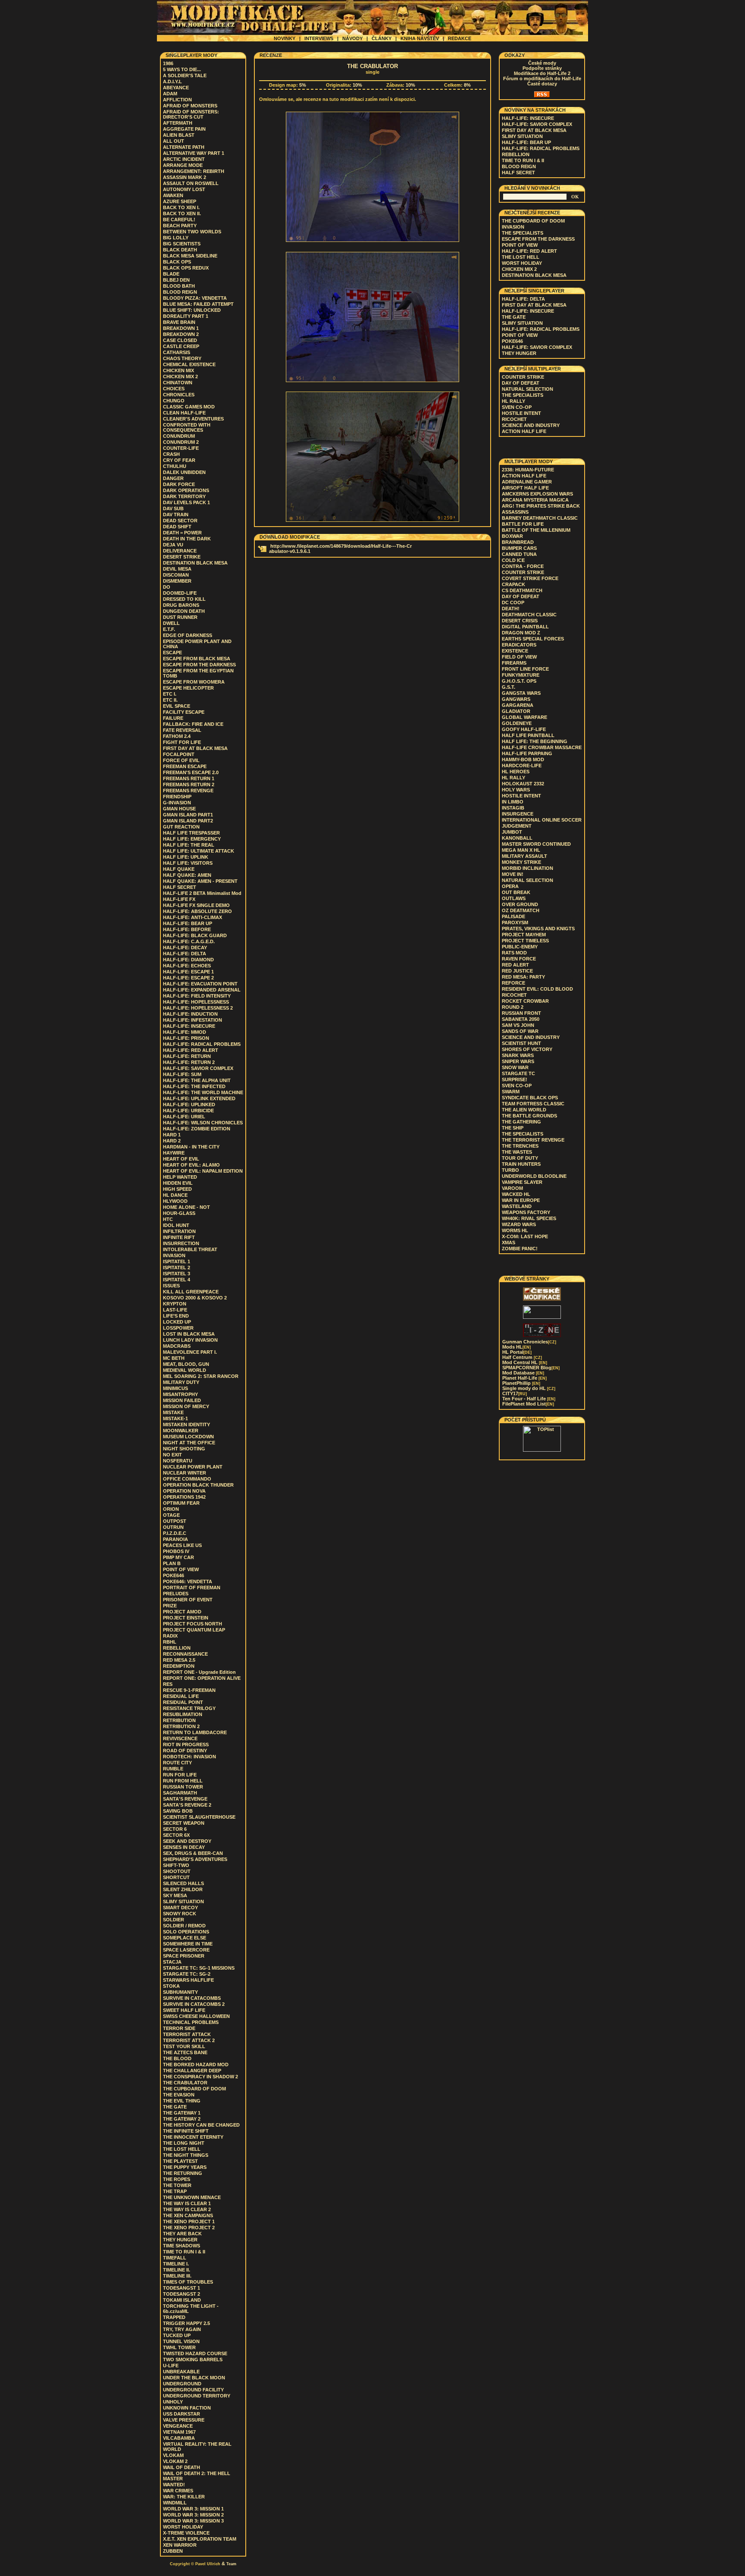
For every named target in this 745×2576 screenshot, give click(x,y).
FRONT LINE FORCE (525, 669)
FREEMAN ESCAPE (185, 766)
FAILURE (173, 718)
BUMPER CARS (519, 548)
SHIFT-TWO (176, 1865)
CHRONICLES (179, 395)
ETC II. (170, 700)
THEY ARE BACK (182, 2234)
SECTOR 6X (176, 1835)
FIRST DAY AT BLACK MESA (195, 748)
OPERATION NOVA (184, 1491)
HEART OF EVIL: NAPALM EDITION (203, 1171)
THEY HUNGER (180, 2240)
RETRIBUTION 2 (181, 1726)
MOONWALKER (181, 1431)
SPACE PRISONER (184, 1956)
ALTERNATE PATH (184, 147)
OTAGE (171, 1515)
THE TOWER (177, 2185)
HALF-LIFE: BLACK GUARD (195, 935)
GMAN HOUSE (179, 809)
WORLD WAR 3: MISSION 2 (193, 2515)
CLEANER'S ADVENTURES (193, 419)
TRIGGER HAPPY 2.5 (186, 2323)
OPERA (510, 886)
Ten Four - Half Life (529, 1399)
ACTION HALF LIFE (524, 431)
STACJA (172, 1962)
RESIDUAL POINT (183, 1702)
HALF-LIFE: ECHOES (187, 966)
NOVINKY (285, 38)
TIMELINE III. (177, 2276)
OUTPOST (175, 1521)
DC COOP (513, 602)
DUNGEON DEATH (184, 611)
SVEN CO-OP (517, 407)
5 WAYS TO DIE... (182, 69)
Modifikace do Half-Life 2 (542, 73)
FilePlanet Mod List (528, 1404)
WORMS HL (515, 1230)
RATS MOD (514, 953)
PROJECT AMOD (182, 1612)
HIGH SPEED (177, 1189)
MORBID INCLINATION (527, 868)
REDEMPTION (179, 1666)
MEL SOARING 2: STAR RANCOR (201, 1376)
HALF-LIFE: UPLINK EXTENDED (199, 1098)
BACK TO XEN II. (182, 213)
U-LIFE (171, 2366)
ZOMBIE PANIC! (520, 1249)
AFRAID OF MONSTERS (190, 106)
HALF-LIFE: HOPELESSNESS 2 (198, 1008)
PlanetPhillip (521, 1383)
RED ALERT (515, 965)
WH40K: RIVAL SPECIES (529, 1218)
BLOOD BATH (179, 286)
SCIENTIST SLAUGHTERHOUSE (199, 1817)
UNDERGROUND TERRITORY (197, 2396)
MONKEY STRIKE (521, 862)
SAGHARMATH (180, 1793)
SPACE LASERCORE (186, 1950)
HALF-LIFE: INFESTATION (193, 1020)
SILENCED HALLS (183, 1883)
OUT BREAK (516, 892)
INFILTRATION (179, 1231)
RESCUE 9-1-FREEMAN (189, 1690)
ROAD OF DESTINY (185, 1751)
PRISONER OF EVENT (188, 1600)
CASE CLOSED (180, 340)
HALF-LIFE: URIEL (184, 1117)
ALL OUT (174, 141)
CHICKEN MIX (178, 370)
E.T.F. (169, 629)
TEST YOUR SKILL (184, 2046)
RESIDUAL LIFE (181, 1696)
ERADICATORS (519, 645)
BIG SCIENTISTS (182, 244)
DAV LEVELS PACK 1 (186, 502)
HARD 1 (172, 1135)
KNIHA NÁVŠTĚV (420, 38)
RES (168, 1684)
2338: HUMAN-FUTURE (528, 470)
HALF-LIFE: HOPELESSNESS (196, 1002)
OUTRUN (173, 1527)
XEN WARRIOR (180, 2545)
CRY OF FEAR (179, 460)
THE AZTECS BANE (185, 2052)
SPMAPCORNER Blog (531, 1368)
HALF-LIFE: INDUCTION (190, 1014)
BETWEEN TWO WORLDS (192, 232)
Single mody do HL (529, 1388)
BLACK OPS (177, 262)
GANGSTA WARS (521, 693)
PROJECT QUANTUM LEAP (194, 1630)
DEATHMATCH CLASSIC (529, 615)
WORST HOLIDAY (183, 2527)
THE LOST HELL (182, 2149)
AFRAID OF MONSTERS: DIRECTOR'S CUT (191, 114)
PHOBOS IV (176, 1551)
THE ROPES (177, 2179)
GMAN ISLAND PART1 (188, 815)
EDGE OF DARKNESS (188, 635)
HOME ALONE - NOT (186, 1207)
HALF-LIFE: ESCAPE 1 (188, 972)
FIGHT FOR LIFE (182, 742)
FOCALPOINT (179, 754)
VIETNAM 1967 (179, 2432)
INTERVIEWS (319, 38)
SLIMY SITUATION (183, 1901)
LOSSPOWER (178, 1328)
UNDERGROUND (182, 2384)
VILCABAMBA (179, 2438)
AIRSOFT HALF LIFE (525, 488)
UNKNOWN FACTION (187, 2408)
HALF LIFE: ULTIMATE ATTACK (199, 851)
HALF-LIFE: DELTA (185, 954)
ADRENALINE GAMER (527, 482)
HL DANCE (175, 1195)
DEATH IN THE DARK (187, 539)
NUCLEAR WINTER (185, 1473)
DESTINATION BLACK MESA (195, 563)
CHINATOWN (178, 383)
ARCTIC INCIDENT (184, 159)
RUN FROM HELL (183, 1781)
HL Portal (517, 1352)
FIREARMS (514, 663)
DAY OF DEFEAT (521, 383)
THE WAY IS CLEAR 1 (187, 2203)
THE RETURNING (183, 2173)
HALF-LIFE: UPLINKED (189, 1104)
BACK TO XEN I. (181, 207)
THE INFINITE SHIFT (186, 2131)
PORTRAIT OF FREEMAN (192, 1588)
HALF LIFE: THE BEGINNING (535, 741)
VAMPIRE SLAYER (522, 1182)
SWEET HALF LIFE (184, 2010)
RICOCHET (514, 419)
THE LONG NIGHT (184, 2143)
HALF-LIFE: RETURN (187, 1056)
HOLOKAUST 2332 (523, 784)
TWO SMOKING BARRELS (193, 2360)
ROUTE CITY (177, 1763)
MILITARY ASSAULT (524, 856)
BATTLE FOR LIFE (523, 524)
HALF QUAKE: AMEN (187, 875)
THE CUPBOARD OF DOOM (194, 2089)
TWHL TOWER (179, 2347)
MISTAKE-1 (175, 1418)
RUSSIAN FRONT (521, 1013)
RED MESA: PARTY (523, 977)
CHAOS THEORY (182, 358)
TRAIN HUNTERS (521, 1164)
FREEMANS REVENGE (188, 791)
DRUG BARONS (181, 605)
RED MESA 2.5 (179, 1660)
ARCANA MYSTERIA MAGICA (535, 500)
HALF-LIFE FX (179, 899)
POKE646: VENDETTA (188, 1581)
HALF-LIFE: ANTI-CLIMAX (193, 917)
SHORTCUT (176, 1877)
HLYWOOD (175, 1201)
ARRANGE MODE (183, 165)
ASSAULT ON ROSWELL (191, 183)
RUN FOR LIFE (180, 1775)
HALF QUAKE (179, 869)
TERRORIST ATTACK (187, 2034)
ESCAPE (172, 653)
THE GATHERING (521, 1122)
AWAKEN (173, 195)
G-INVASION (177, 803)
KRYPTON (175, 1304)
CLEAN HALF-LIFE (184, 413)
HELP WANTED (180, 1177)
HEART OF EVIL (181, 1159)
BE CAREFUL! (179, 220)
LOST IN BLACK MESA (189, 1334)
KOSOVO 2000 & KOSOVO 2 (195, 1298)
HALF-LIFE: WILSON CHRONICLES (203, 1123)
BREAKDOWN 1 (181, 328)
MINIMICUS (175, 1388)
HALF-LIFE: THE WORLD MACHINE (203, 1092)
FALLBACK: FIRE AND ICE (193, 724)
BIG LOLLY (176, 238)
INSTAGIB (513, 808)
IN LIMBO (513, 802)
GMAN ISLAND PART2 (188, 821)
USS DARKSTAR (182, 2414)
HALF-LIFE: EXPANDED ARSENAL (202, 990)
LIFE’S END (176, 1316)
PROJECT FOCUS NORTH (193, 1624)
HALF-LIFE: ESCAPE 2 (188, 978)
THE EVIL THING (182, 2101)
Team (231, 2564)
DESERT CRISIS (520, 621)
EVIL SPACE (177, 706)
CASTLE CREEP (181, 346)
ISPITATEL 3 (177, 1274)
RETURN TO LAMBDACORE (195, 1732)
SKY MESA (175, 1895)
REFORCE (513, 983)
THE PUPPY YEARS (185, 2167)
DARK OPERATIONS (186, 490)
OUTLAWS (514, 898)
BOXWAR (512, 536)
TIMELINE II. (177, 2270)
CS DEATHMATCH (522, 590)
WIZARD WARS (519, 1224)
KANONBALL (517, 838)
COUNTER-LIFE (181, 448)
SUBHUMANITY (180, 1992)
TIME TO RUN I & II (184, 2252)
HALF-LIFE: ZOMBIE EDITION (197, 1129)
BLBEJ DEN (176, 280)
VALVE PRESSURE (184, 2420)
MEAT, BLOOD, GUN (186, 1364)
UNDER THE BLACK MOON (194, 2378)
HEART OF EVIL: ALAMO (191, 1165)
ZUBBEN (173, 2551)
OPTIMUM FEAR (181, 1503)
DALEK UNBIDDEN (184, 472)
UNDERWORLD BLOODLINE (534, 1176)
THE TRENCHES (520, 1146)
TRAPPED (174, 2317)
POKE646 (174, 1575)
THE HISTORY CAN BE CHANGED (201, 2125)
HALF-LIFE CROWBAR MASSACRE (542, 747)
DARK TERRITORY (184, 496)
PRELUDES (176, 1594)
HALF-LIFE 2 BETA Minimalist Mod (202, 893)
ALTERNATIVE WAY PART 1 (194, 153)
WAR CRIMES (178, 2491)
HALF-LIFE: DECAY (185, 948)
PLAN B (172, 1563)
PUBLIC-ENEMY (520, 947)
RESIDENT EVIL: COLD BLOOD (537, 989)
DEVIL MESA (177, 569)
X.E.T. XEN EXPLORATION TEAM (200, 2539)
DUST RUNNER (180, 617)
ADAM (170, 94)
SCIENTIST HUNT (521, 1043)
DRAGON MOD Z (521, 633)
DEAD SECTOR (180, 521)
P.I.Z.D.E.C (175, 1533)
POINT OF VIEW (181, 1569)
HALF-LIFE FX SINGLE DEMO (196, 905)
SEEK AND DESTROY (187, 1841)
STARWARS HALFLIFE (188, 1980)
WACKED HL (516, 1194)
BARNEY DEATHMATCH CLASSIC (540, 518)
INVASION (174, 1255)
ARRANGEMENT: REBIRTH (194, 171)
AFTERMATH (178, 123)
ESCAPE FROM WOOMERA (194, 682)
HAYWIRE (174, 1153)
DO (167, 587)
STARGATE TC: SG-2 (187, 1974)
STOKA (171, 1986)
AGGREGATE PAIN (184, 129)
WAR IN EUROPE (521, 1200)
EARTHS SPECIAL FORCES (533, 639)
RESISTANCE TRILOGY (189, 1708)
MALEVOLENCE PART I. (190, 1352)
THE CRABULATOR (185, 2083)
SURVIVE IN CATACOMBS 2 (194, 2004)
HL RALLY (513, 401)
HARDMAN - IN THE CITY (191, 1147)
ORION (171, 1509)
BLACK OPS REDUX (186, 268)
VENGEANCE (178, 2426)
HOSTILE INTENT (521, 413)
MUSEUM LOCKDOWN (188, 1437)
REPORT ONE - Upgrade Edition (199, 1672)
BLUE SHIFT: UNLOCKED (192, 310)
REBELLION (177, 1648)
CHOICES (174, 389)
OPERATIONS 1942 (184, 1497)
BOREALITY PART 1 (186, 316)
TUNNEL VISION (181, 2341)
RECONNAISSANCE (185, 1654)
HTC (168, 1219)
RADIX (170, 1636)
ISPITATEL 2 (177, 1268)
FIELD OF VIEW (519, 657)
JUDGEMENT (517, 826)
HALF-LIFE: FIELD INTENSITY (197, 996)
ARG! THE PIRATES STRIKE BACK (541, 506)
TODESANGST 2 (182, 2294)
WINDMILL (175, 2503)
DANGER (173, 478)
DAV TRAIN (176, 515)
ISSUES (171, 1286)
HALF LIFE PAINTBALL (528, 735)
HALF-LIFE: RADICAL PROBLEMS (202, 1044)
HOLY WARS (516, 790)
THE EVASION (179, 2095)
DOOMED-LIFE (180, 593)
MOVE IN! (513, 874)
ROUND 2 (513, 1007)
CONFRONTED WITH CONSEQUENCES (187, 427)
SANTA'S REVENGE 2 (187, 1805)
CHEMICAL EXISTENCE (189, 364)
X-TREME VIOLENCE (186, 2533)
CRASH (171, 454)
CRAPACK (513, 584)
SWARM (511, 1092)
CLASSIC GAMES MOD (189, 407)
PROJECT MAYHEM (524, 935)
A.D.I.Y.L (172, 82)
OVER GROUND (520, 904)
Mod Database (523, 1373)
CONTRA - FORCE (523, 566)
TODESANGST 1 (182, 2288)
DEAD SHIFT (177, 527)
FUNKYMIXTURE (521, 675)
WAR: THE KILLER (184, 2497)
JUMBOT (512, 832)
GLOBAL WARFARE (524, 717)
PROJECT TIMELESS (525, 941)
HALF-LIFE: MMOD (185, 1032)
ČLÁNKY (382, 38)
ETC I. (170, 694)
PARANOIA (175, 1539)
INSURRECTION (181, 1243)
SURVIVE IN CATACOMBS (192, 1998)
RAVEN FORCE (519, 959)
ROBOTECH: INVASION (189, 1757)
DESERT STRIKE (182, 557)
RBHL (170, 1642)
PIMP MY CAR (178, 1557)
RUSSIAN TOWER (183, 1787)
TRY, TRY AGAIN (182, 2329)
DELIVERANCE (180, 551)
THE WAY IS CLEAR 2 (187, 2209)
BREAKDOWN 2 (181, 334)
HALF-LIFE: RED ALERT (191, 1050)
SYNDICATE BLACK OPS (530, 1098)
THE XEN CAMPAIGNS (188, 2215)
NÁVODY (352, 38)
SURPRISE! (515, 1079)
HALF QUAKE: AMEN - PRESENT (200, 881)
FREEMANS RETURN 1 (189, 778)
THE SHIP (513, 1128)
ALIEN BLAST (179, 135)
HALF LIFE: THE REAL (189, 845)
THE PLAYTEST (180, 2161)
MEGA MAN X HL (521, 850)
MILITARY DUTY (181, 1382)
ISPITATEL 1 (177, 1261)
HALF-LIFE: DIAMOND (188, 960)
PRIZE (170, 1606)
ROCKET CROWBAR (525, 1001)
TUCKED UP (177, 2335)
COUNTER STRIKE (523, 377)
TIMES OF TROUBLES (188, 2282)
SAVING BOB (178, 1811)
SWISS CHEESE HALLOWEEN (196, 2016)
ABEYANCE (176, 88)
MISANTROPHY (180, 1394)
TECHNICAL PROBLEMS (191, 2022)
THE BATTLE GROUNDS (529, 1116)
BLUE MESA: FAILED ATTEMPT (198, 304)
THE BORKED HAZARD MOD (196, 2065)
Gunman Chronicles (529, 1342)
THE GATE (175, 2107)
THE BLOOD (177, 2058)
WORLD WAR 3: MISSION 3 (193, 2521)
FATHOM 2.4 (177, 736)
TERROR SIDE (179, 2028)
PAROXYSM (515, 922)
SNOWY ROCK (180, 1914)
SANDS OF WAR (520, 1031)
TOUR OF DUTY (520, 1158)
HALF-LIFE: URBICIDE (188, 1111)
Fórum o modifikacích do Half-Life (542, 78)
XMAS (509, 1243)
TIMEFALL (175, 2258)
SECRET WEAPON (184, 1823)
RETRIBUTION (179, 1720)
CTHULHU (175, 466)
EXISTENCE (515, 651)
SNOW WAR (515, 1067)
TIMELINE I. (176, 2264)
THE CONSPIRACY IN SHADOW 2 (200, 2077)
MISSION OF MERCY (186, 1406)
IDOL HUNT (176, 1225)
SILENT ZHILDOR (183, 1889)
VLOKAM (173, 2455)
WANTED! (174, 2485)
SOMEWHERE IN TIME (188, 1944)
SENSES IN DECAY (184, 1847)
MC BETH (174, 1358)
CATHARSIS (177, 352)
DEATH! (511, 609)
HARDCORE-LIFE (522, 766)
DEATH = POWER (182, 533)
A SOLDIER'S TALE (185, 75)
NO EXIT (172, 1455)
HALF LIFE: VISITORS (188, 863)
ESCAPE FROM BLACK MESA (197, 659)
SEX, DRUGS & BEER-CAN (193, 1853)
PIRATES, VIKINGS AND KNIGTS (538, 929)
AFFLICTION (177, 100)
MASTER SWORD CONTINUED (536, 844)
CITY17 (515, 1393)
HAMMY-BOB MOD (523, 759)
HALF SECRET (180, 887)
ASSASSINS (515, 512)
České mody (542, 63)
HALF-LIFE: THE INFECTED (194, 1086)
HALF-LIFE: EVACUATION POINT (200, 984)
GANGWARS (516, 699)
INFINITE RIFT (179, 1237)
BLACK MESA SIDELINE (190, 256)
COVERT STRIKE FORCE (530, 578)
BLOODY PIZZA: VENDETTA (195, 298)
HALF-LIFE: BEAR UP (188, 923)
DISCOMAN (176, 575)
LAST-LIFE (175, 1310)
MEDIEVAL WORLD (185, 1370)
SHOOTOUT (177, 1871)
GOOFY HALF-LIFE (524, 729)
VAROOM (512, 1188)
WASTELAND (517, 1206)
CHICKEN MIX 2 (180, 377)
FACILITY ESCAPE (184, 712)
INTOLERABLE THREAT (190, 1249)
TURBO (510, 1170)
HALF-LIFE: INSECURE (189, 1026)
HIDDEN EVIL (178, 1183)
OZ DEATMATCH (521, 910)
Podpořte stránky (542, 68)
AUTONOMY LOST (184, 189)
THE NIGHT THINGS (186, 2155)
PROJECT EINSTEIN (186, 1618)
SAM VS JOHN (518, 1025)
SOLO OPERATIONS (186, 1932)
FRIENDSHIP (177, 797)
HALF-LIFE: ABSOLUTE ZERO (197, 911)
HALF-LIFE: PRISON (186, 1038)
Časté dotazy (542, 84)
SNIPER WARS (518, 1061)
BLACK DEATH (180, 250)
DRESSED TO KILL (184, 599)
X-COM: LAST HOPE (525, 1236)
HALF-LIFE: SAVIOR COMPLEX (198, 1068)
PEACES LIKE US (182, 1545)
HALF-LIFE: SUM (182, 1074)
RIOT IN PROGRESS (186, 1745)
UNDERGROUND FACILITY (193, 2390)
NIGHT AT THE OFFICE (189, 1443)
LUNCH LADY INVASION (190, 1340)
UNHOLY (173, 2402)
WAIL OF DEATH (182, 2467)
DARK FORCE (179, 484)
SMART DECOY (180, 1908)
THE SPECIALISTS (523, 233)
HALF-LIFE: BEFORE (187, 929)
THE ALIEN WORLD (524, 1110)
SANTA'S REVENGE (185, 1799)
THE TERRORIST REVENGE (533, 1140)
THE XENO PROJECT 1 (189, 2221)
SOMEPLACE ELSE (185, 1938)
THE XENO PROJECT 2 (189, 2228)
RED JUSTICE (517, 971)
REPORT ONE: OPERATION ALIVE (202, 1678)
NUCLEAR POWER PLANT (193, 1467)
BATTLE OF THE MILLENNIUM (536, 530)
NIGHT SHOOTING (184, 1449)
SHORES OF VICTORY (527, 1049)
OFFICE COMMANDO (187, 1479)
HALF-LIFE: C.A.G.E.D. (189, 941)
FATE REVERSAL (182, 730)
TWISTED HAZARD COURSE (195, 2353)
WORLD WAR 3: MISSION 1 (193, 2509)
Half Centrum (522, 1357)
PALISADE (513, 916)
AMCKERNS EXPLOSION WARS (537, 494)
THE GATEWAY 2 (182, 2119)
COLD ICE (513, 560)
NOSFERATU (178, 1461)
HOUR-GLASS (179, 1213)
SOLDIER (174, 1920)
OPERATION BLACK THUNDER (198, 1485)
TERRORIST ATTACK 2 (189, 2040)
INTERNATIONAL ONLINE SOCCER (542, 820)
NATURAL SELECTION (527, 389)
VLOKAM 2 (175, 2461)
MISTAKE (173, 1412)
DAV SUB (173, 508)
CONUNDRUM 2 (181, 442)
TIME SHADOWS (182, 2246)
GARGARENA (518, 705)
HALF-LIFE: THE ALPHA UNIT (197, 1080)
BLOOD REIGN (180, 292)
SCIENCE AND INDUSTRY (531, 425)
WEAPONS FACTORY (526, 1212)
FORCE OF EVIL (181, 760)
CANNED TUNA (519, 554)
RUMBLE (173, 1769)
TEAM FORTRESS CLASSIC (533, 1104)
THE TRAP (175, 2191)
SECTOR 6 (175, 1829)
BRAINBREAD (518, 542)
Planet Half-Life (524, 1378)
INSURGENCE (518, 814)
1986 (168, 63)
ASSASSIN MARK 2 (185, 177)
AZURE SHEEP (180, 201)
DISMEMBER (177, 581)
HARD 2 (172, 1141)
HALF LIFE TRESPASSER (191, 833)
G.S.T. (509, 687)
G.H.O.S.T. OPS (519, 681)
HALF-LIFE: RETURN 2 (189, 1062)
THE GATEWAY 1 (182, 2113)
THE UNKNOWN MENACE (192, 2197)
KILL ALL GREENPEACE (191, 1292)
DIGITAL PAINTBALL (525, 627)
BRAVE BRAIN (179, 322)
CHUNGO (174, 401)
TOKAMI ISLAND (182, 2300)
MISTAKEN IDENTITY (186, 1424)
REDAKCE (460, 38)
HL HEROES (516, 772)
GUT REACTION (181, 827)
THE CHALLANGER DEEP (192, 2071)
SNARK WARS (518, 1055)
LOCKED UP (177, 1322)
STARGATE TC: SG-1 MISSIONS (199, 1968)
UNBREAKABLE (181, 2372)
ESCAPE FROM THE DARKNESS (199, 665)
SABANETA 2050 (521, 1019)
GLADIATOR (516, 711)
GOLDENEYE (517, 723)
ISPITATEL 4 (177, 1280)
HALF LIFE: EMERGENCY (192, 839)
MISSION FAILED (182, 1400)
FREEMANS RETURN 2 (189, 784)
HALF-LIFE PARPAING (527, 753)
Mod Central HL (525, 1362)
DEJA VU (173, 545)
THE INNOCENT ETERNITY (193, 2137)
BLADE (171, 274)
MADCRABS (177, 1346)
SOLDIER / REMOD (184, 1926)
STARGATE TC (518, 1073)
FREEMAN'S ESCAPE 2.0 (191, 772)
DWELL (171, 623)
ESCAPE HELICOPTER (188, 688)
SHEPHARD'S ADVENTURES (195, 1859)
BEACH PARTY (180, 226)
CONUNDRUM (179, 436)
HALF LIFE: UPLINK (186, 857)
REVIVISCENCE (180, 1738)
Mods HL (516, 1347)
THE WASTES (517, 1152)
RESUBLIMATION (183, 1714)
